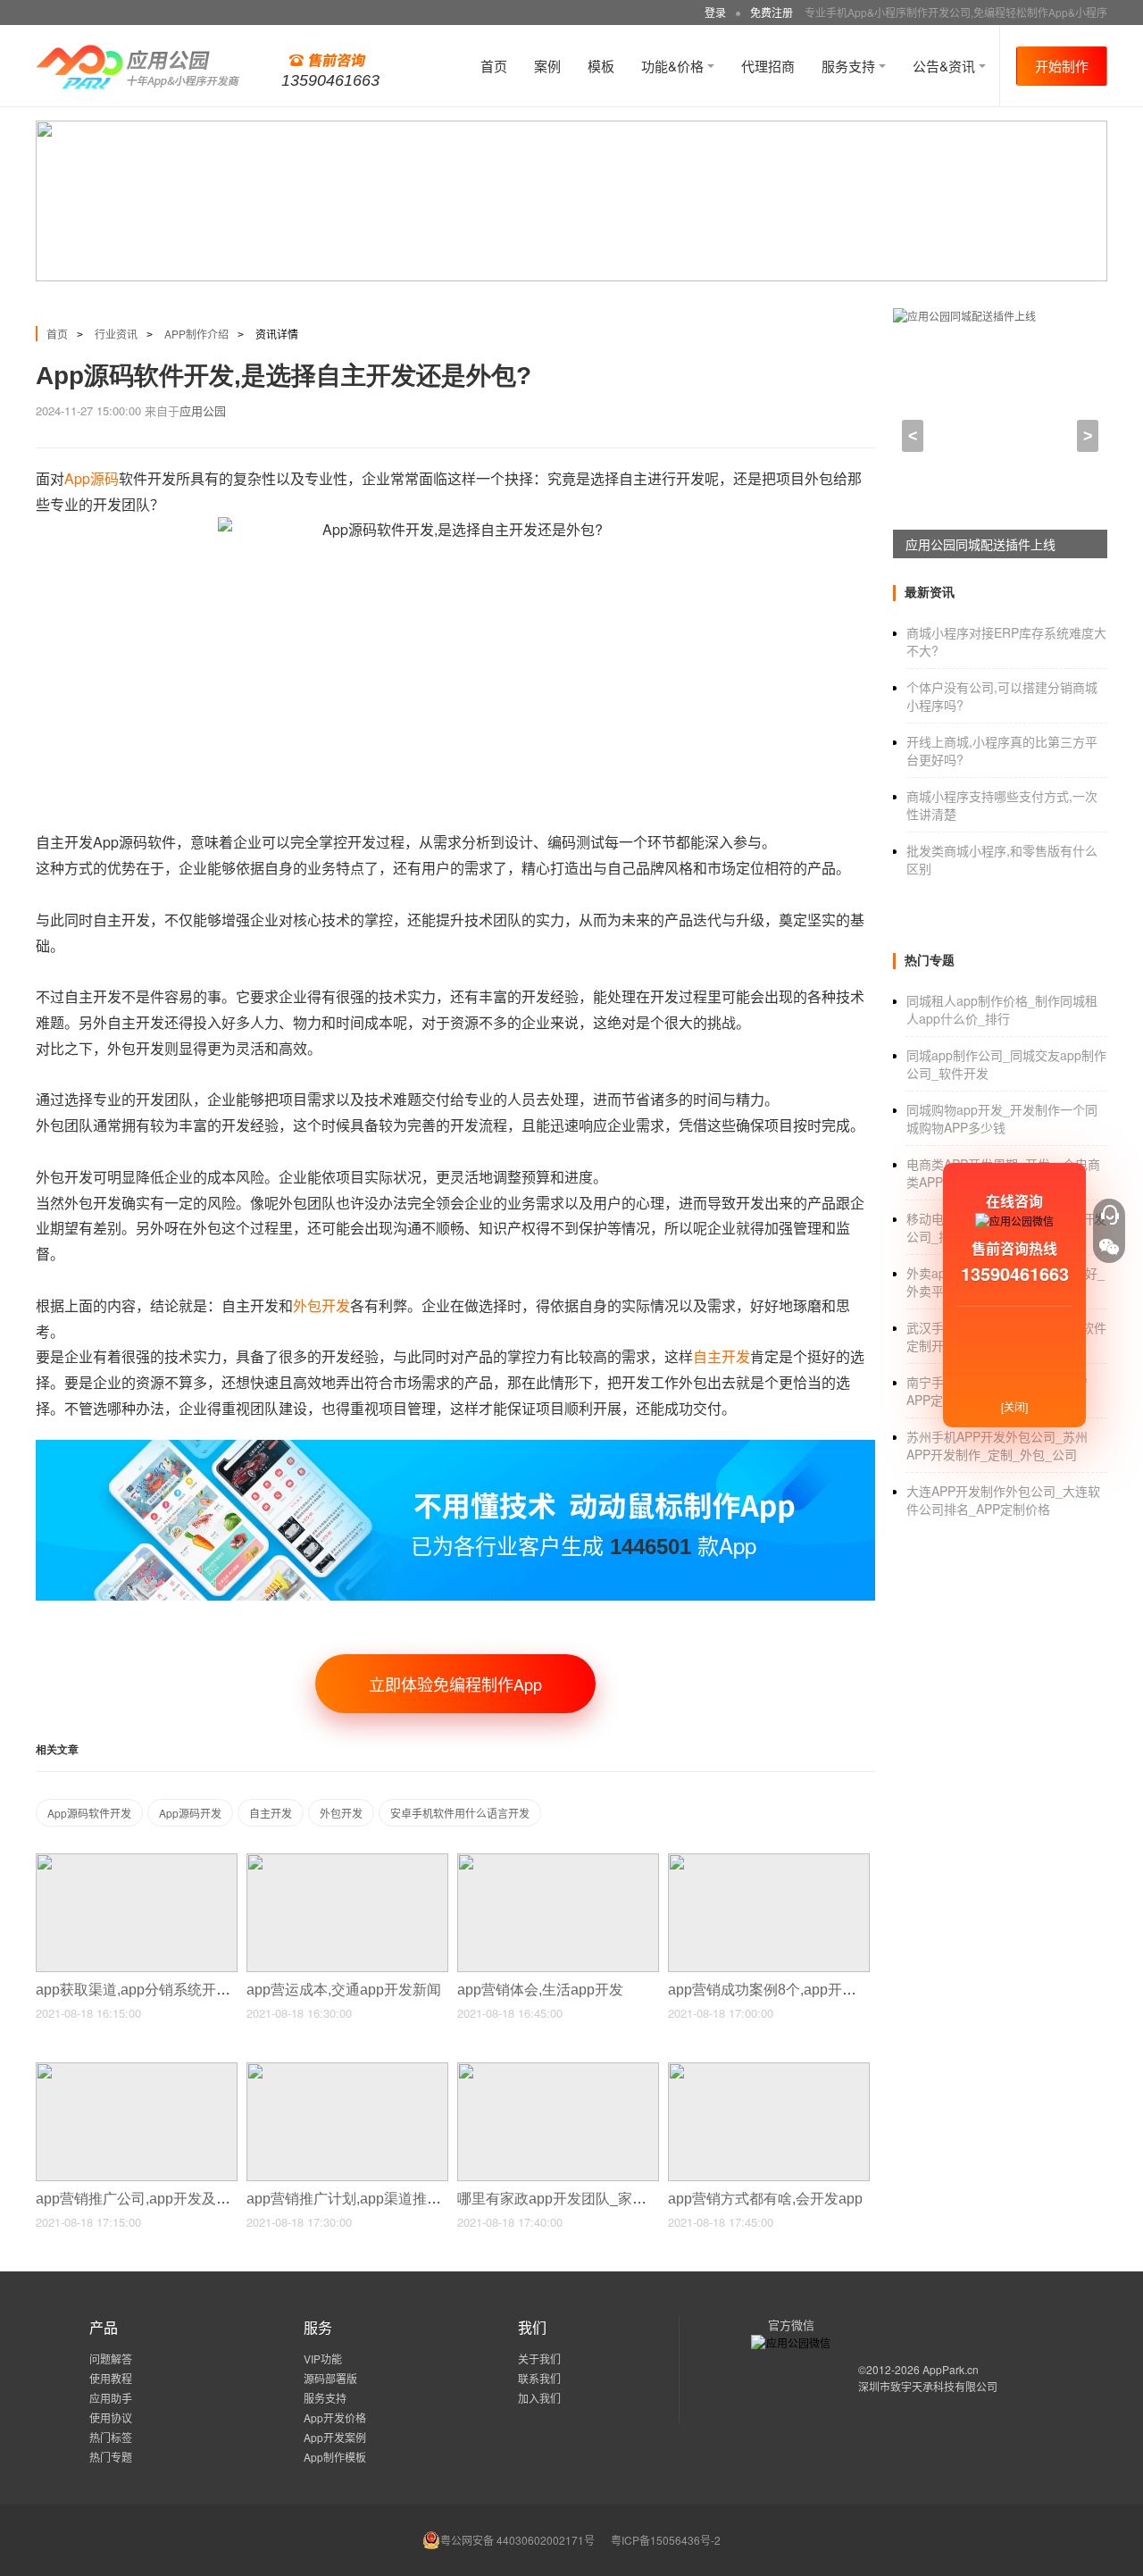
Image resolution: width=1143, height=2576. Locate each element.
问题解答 (111, 2359)
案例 (547, 66)
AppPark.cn (951, 2369)
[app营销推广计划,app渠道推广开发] (347, 2070)
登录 (715, 12)
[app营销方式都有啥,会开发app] (769, 2070)
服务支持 (850, 66)
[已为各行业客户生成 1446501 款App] (455, 1447)
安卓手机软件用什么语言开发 (460, 1813)
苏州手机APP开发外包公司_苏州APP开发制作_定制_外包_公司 (997, 1445)
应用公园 (203, 410)
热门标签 (111, 2437)
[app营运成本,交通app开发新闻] (347, 1861)
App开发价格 (335, 2417)
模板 (601, 66)
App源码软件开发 (89, 1813)
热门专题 (111, 2457)
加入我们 (539, 2398)
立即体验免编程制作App (455, 1684)
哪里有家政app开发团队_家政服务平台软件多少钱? (622, 2199)
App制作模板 (335, 2457)
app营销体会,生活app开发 (542, 1990)
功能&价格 (674, 66)
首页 (494, 66)
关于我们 (539, 2359)
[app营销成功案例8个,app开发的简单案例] (769, 1861)
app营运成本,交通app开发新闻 (346, 1990)
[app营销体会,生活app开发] (558, 1861)
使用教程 (111, 2378)
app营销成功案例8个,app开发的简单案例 (800, 1990)
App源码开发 (190, 1813)
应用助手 (111, 2398)
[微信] (1109, 1247)
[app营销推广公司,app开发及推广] (137, 2070)
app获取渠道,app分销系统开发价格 (149, 1990)
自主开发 (271, 1813)
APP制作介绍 (196, 334)
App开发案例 (335, 2437)
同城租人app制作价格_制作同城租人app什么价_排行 (1002, 1009)
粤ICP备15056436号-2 (666, 2540)
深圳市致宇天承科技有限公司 (928, 2386)
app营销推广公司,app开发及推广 (142, 2199)
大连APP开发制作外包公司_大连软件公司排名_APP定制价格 (1003, 1500)
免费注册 (772, 12)
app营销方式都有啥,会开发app (767, 2199)
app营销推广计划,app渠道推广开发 (360, 2199)
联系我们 (539, 2378)
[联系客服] (1109, 1215)
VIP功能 (323, 2359)
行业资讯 (116, 334)
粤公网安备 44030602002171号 (517, 2540)
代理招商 (768, 66)
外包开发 (341, 1813)
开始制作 (1062, 66)
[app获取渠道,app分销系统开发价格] (137, 1861)
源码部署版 (330, 2378)
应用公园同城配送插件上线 (980, 544)
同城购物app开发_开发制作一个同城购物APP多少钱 (1002, 1118)
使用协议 (111, 2417)
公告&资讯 (946, 66)
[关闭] (1014, 1406)
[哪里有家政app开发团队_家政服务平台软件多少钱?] (558, 2070)
